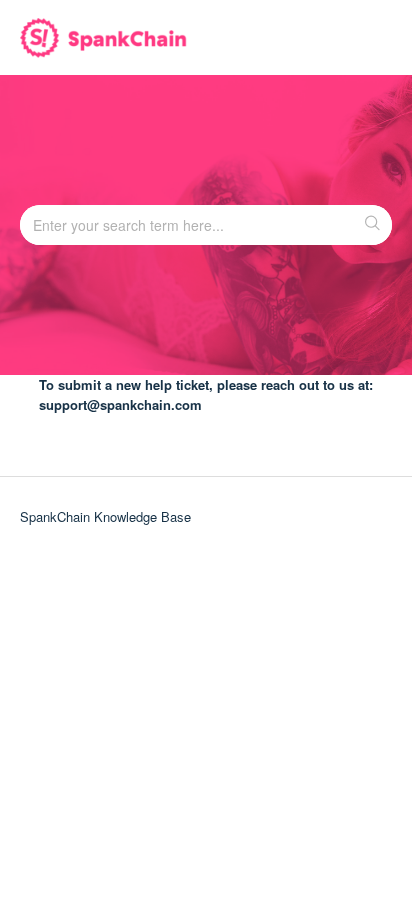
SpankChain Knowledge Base (105, 516)
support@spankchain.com (120, 404)
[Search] (373, 225)
